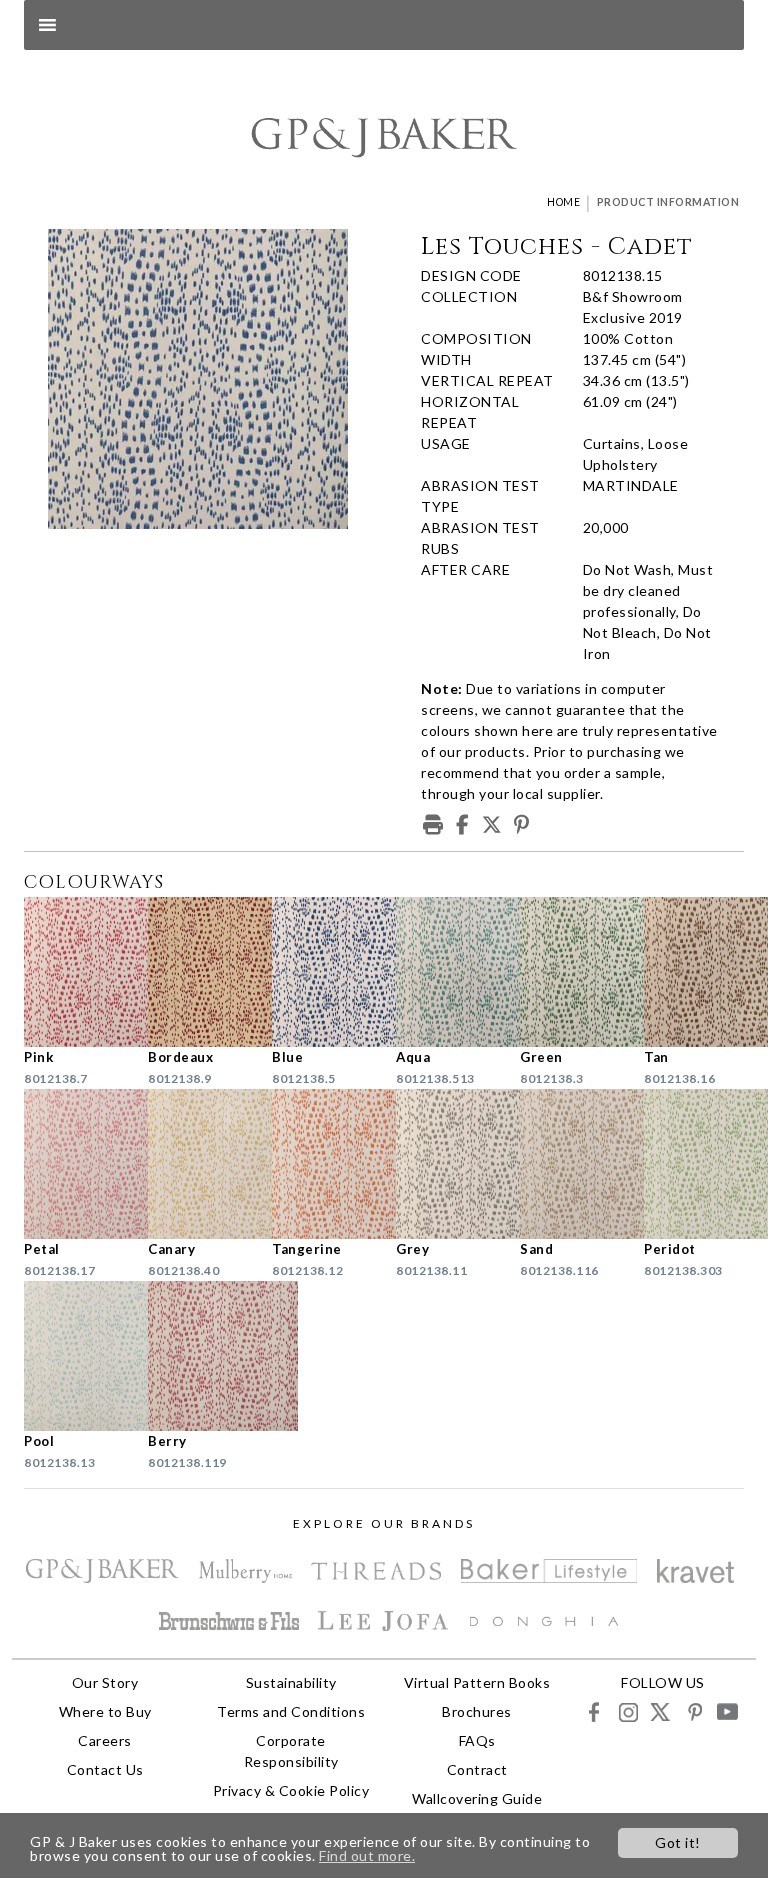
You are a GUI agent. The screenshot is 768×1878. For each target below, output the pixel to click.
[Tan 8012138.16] (694, 972)
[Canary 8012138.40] (198, 1164)
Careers (105, 1740)
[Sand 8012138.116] (570, 1164)
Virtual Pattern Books (477, 1682)
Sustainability (291, 1682)
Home (563, 202)
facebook (594, 1711)
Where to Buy (105, 1711)
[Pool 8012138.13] (74, 1356)
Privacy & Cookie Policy (291, 1790)
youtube (726, 1711)
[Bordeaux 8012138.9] (198, 972)
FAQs (477, 1740)
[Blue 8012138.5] (322, 972)
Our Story (105, 1682)
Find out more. (367, 1855)
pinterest (693, 1711)
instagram (627, 1711)
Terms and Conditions (291, 1711)
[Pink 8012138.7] (74, 972)
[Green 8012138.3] (570, 972)
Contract (477, 1769)
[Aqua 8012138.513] (446, 972)
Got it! (678, 1842)
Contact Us (105, 1769)
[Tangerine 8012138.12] (322, 1164)
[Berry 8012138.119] (198, 1356)
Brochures (477, 1711)
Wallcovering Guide (477, 1798)
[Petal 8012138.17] (74, 1164)
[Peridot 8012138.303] (694, 1164)
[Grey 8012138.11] (446, 1164)
